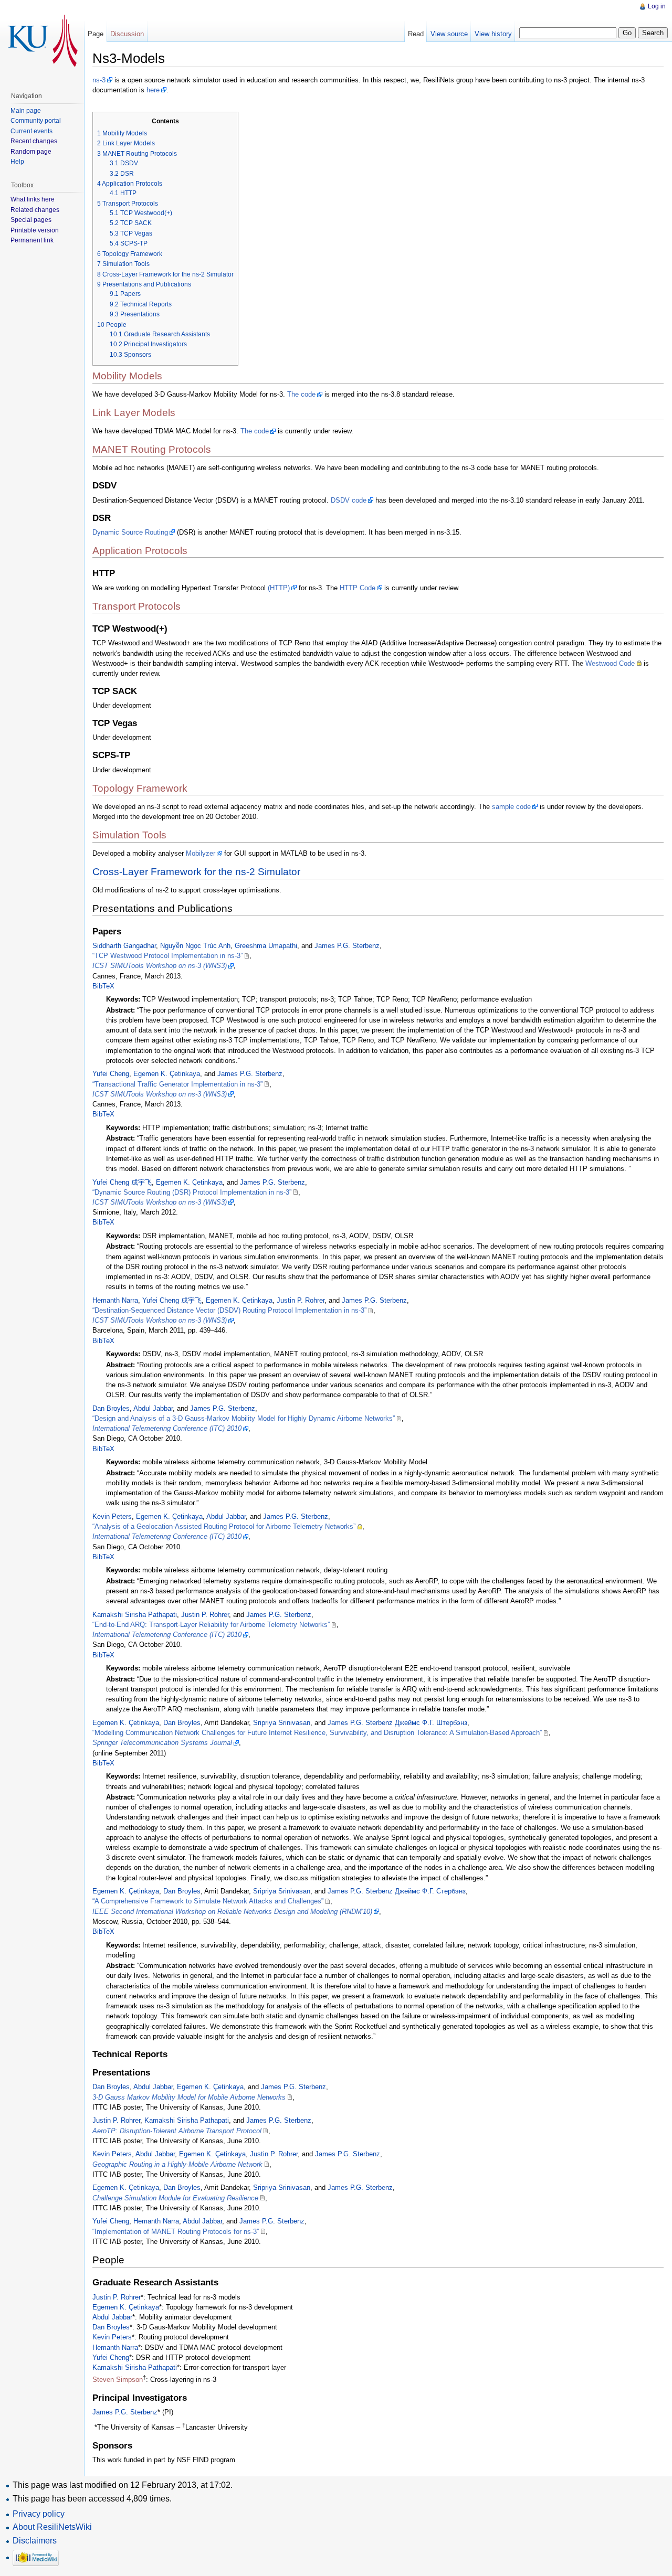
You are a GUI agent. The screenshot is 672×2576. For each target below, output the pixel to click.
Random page (31, 152)
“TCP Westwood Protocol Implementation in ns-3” (167, 956)
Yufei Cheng (111, 1074)
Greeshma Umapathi (266, 946)
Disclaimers (35, 2541)
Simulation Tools (129, 835)
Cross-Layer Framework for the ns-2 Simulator (196, 872)
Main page (26, 111)
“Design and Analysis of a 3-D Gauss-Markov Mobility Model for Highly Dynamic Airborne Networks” (244, 1418)
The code (301, 394)
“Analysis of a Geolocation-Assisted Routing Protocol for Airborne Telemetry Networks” (224, 1526)
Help (17, 162)
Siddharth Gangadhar (124, 946)
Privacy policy (39, 2514)
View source (449, 34)
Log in (657, 6)
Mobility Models (127, 376)
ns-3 (99, 80)
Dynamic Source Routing (130, 532)
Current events (31, 131)
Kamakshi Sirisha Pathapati (135, 1615)
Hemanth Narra (115, 1300)
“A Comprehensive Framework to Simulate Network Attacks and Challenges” (208, 1901)
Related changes (35, 210)
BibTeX (103, 986)
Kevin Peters (112, 1516)
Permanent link (32, 240)
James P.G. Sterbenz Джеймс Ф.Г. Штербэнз (397, 1723)
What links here (33, 199)
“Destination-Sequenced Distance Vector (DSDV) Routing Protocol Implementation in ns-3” (229, 1310)
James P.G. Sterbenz (347, 946)
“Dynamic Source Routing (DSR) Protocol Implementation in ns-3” (192, 1192)
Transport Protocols (136, 606)
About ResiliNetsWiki (52, 2527)
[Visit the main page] (42, 42)
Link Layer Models (134, 413)
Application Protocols (140, 551)
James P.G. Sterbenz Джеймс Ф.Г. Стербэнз (397, 1891)
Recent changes (34, 141)
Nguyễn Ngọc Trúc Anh (195, 946)
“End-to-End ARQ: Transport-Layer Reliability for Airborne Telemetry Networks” (211, 1625)
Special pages (31, 220)
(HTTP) (279, 588)
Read (416, 34)
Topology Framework (140, 788)
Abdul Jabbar (153, 1408)
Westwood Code (610, 663)
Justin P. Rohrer (301, 1300)
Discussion (127, 34)
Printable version (35, 230)
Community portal (36, 121)
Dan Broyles (111, 1408)
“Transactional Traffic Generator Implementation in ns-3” (177, 1084)
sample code (511, 807)
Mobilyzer (201, 853)
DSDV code (349, 500)
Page (96, 34)
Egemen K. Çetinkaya (167, 1074)
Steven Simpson (118, 2380)
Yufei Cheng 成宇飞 (122, 1182)
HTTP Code (358, 588)
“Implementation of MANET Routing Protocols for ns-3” (176, 2232)
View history (493, 34)
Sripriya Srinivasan (282, 1723)
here (153, 90)
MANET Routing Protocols (152, 449)
